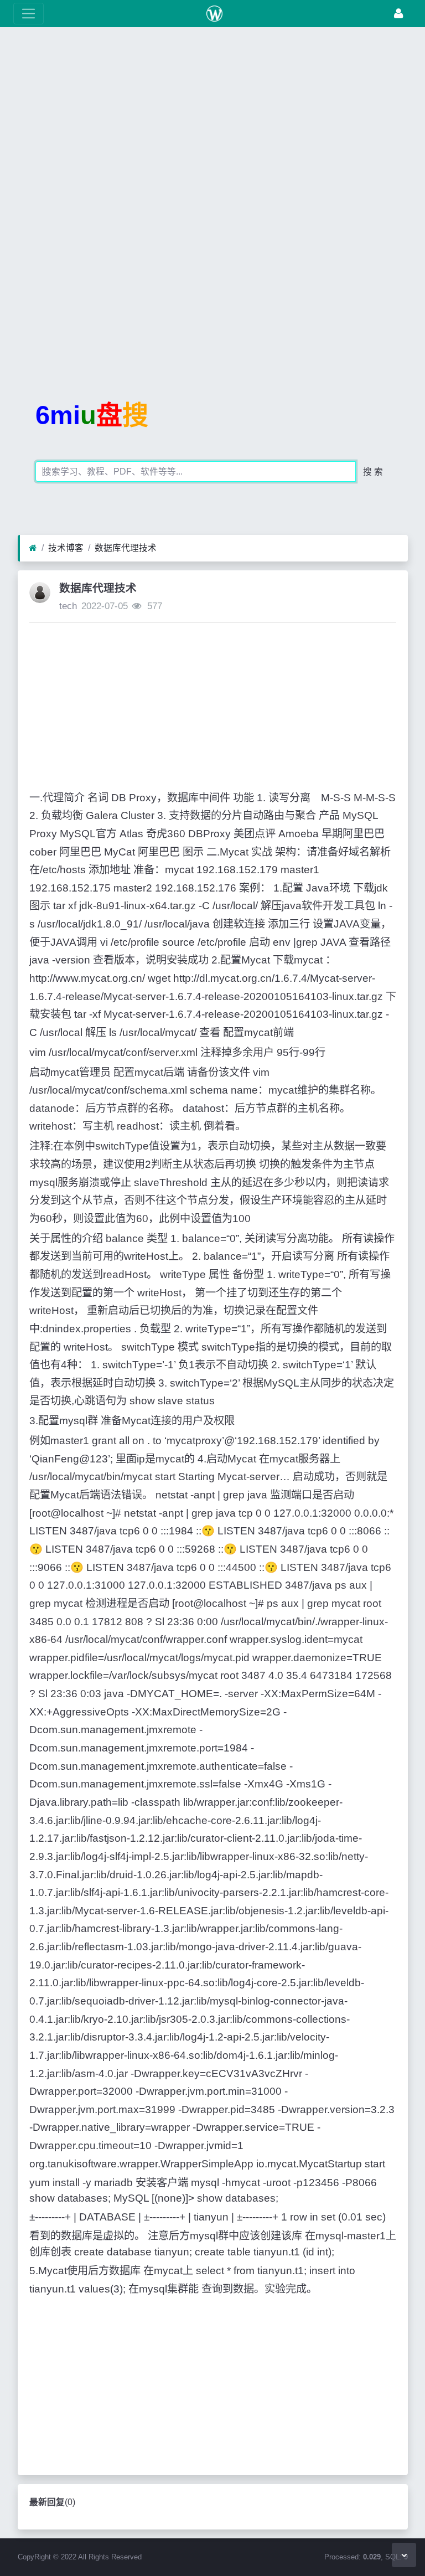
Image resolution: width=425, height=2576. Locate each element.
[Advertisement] (212, 119)
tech (68, 606)
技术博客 (66, 548)
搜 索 (373, 472)
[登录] (398, 14)
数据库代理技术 (126, 548)
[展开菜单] (28, 14)
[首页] (33, 548)
